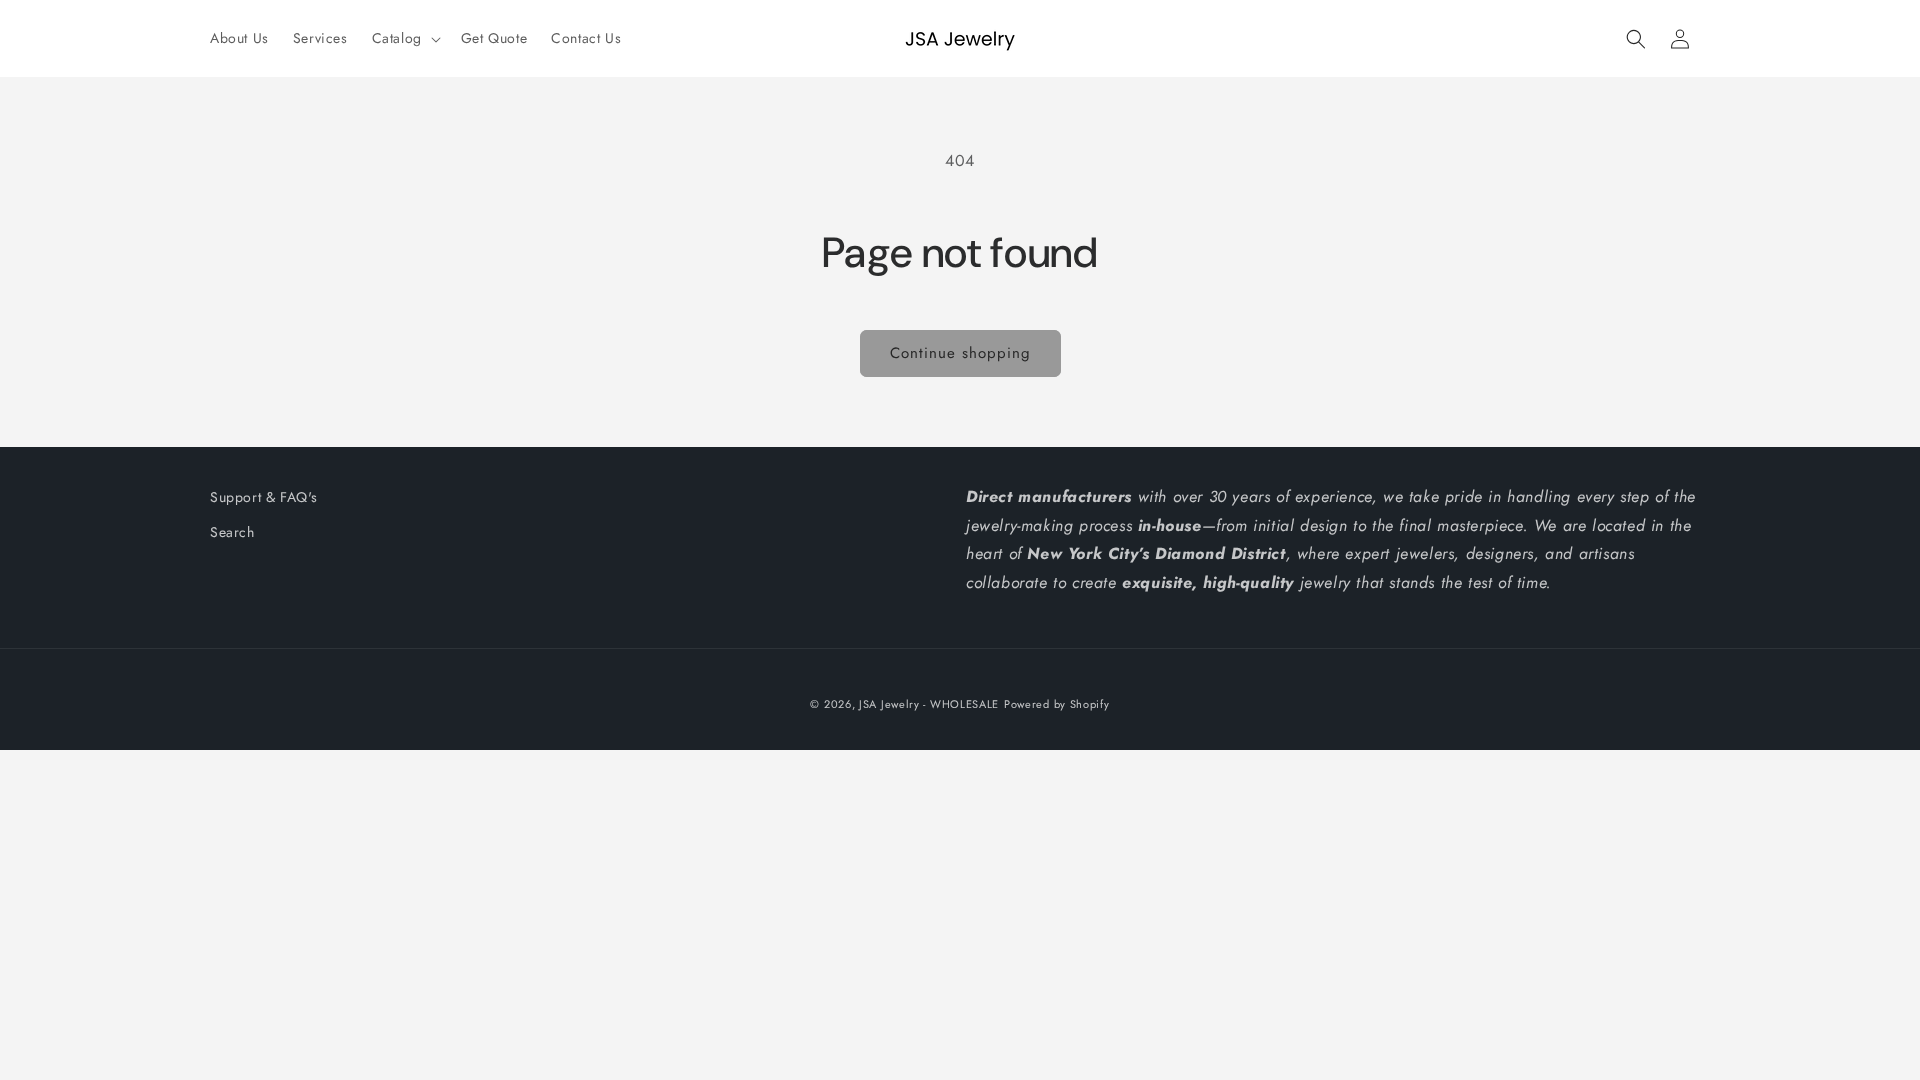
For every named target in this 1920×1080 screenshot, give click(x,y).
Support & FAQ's (264, 497)
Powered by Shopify (1057, 704)
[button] (404, 38)
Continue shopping (960, 353)
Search (232, 532)
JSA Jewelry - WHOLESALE (929, 704)
